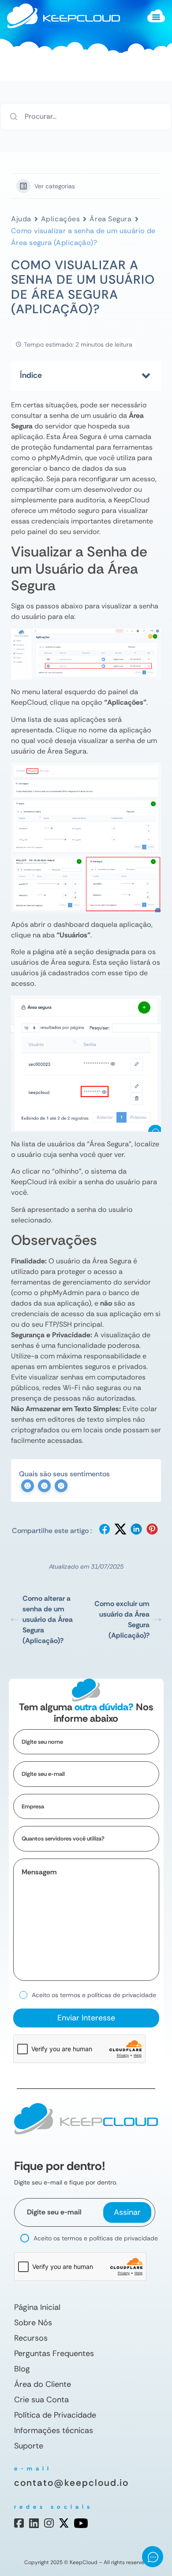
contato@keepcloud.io (71, 2483)
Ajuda (21, 219)
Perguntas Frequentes (54, 2353)
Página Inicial (37, 2307)
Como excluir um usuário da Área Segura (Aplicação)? (122, 1619)
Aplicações (61, 219)
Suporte (29, 2446)
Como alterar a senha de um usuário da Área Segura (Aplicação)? (48, 1619)
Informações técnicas (54, 2430)
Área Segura (110, 219)
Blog (22, 2369)
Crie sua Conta (41, 2400)
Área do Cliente (43, 2384)
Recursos (31, 2338)
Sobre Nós (33, 2323)
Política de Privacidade (55, 2415)
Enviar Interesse (86, 2018)
